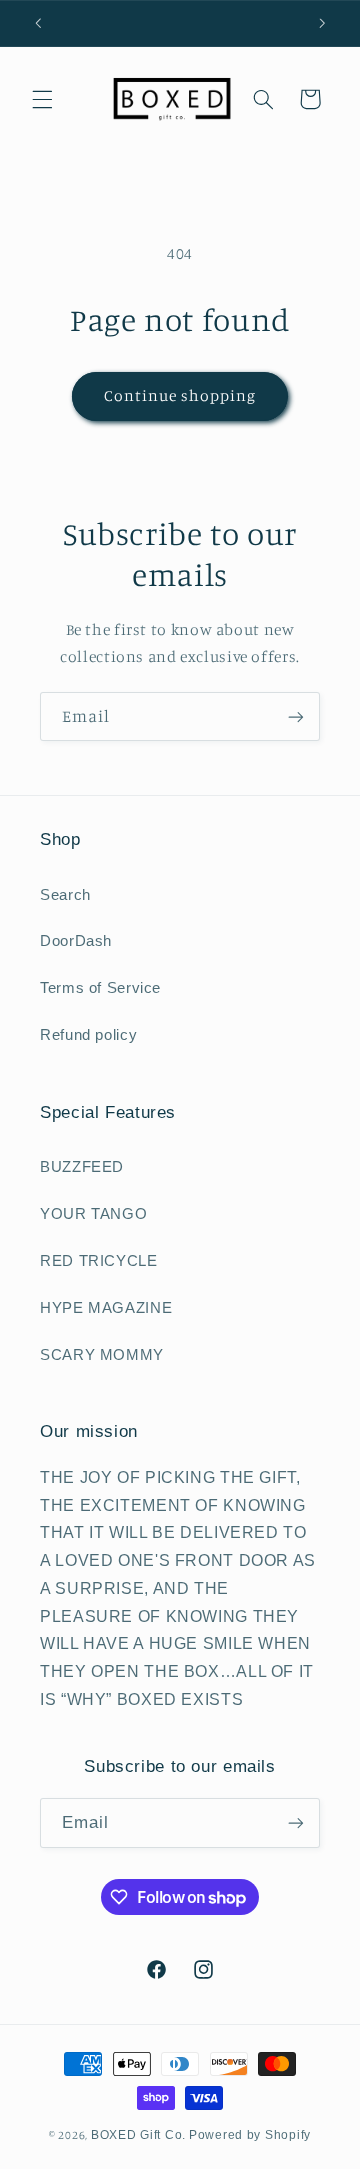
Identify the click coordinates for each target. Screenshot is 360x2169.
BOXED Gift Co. (138, 2135)
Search (65, 895)
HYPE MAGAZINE (106, 1308)
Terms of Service (100, 988)
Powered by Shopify (250, 2135)
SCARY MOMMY (102, 1355)
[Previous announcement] (38, 23)
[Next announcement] (322, 23)
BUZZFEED (82, 1167)
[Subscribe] (296, 716)
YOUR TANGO (93, 1214)
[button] (42, 99)
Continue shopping (180, 395)
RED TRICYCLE (99, 1261)
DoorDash (76, 941)
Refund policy (88, 1035)
